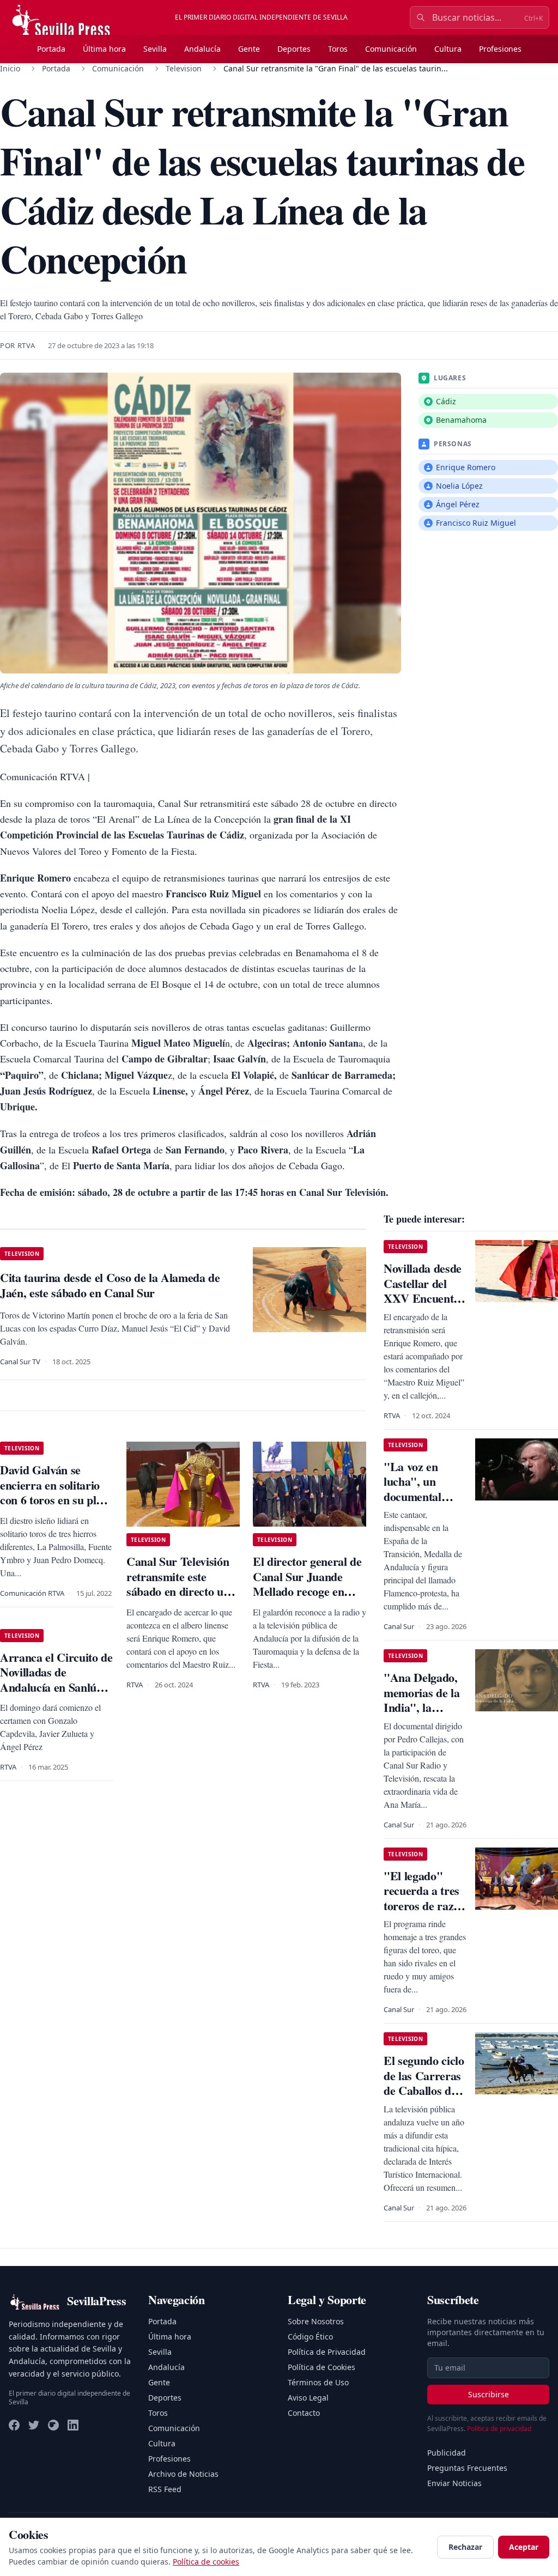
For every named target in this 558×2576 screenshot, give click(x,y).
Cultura (448, 49)
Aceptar (524, 2547)
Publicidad (447, 2453)
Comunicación (391, 49)
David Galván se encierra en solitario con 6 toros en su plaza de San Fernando (56, 1492)
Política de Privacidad (327, 2352)
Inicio (10, 68)
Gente (249, 49)
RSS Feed (165, 2489)
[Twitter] (34, 2425)
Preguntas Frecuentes (467, 2468)
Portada (51, 49)
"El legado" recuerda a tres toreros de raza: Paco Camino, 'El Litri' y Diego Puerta (423, 1913)
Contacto (304, 2413)
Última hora (104, 49)
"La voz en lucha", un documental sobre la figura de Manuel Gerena (420, 1504)
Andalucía (202, 49)
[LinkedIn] (73, 2425)
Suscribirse (489, 2394)
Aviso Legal (308, 2398)
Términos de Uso (318, 2382)
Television (184, 68)
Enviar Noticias (454, 2483)
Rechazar (465, 2547)
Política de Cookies (322, 2367)
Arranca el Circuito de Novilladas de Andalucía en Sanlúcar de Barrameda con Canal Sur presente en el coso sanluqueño (56, 1695)
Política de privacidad (499, 2429)
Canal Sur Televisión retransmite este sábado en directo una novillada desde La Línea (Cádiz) (181, 1591)
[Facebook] (14, 2425)
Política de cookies (206, 2562)
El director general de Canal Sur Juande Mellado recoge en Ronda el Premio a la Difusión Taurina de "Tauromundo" (307, 1599)
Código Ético (310, 2337)
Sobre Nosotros (316, 2321)
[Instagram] (53, 2425)
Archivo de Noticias (183, 2474)
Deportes (294, 49)
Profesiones (500, 49)
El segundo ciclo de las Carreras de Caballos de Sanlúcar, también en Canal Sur (424, 2098)
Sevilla (155, 49)
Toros (338, 49)
